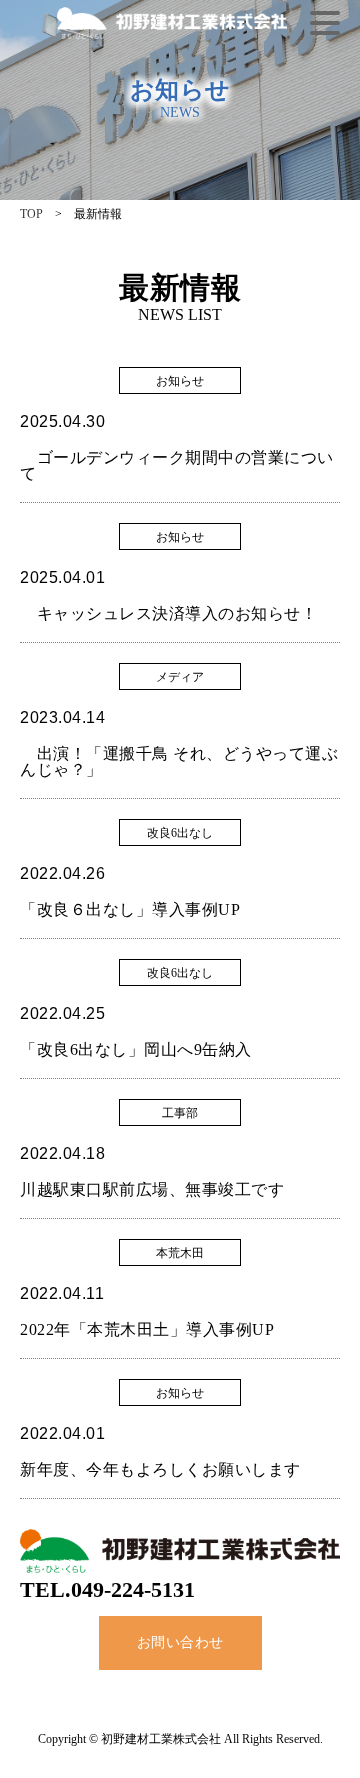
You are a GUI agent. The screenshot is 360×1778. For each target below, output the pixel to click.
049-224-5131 (133, 1589)
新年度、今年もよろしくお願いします (160, 1469)
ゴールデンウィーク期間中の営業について (177, 465)
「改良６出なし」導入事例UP (130, 909)
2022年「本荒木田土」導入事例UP (147, 1329)
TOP (31, 214)
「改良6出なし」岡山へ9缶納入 (136, 1049)
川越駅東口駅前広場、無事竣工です (152, 1189)
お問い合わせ (180, 1642)
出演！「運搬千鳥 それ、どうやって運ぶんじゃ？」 (179, 761)
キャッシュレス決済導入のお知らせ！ (168, 613)
